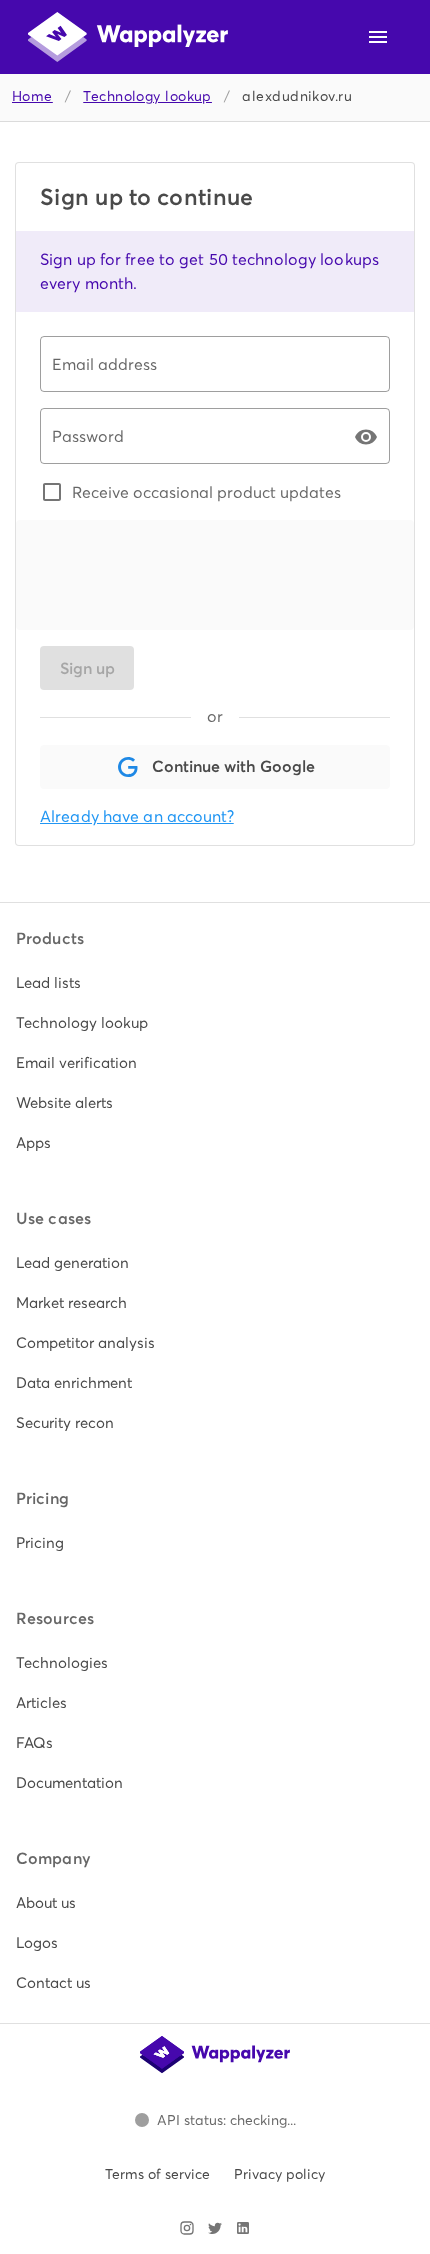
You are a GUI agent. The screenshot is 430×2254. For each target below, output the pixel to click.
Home (32, 96)
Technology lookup (147, 96)
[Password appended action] (366, 437)
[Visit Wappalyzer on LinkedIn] (243, 2228)
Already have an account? (137, 816)
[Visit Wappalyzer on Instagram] (187, 2228)
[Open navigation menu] (378, 37)
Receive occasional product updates (206, 492)
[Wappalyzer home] (128, 37)
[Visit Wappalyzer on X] (215, 2228)
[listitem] (215, 983)
